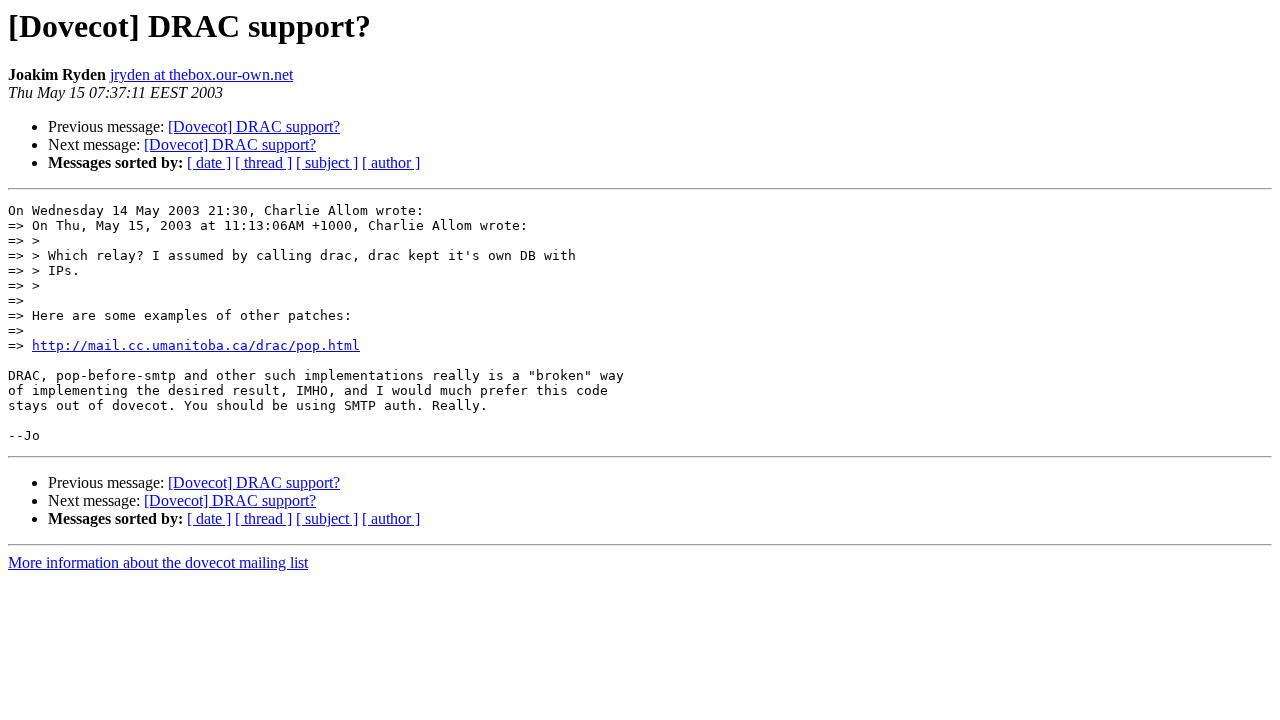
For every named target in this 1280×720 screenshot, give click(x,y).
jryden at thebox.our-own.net (201, 74)
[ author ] (391, 162)
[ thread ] (263, 162)
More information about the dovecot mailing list (158, 562)
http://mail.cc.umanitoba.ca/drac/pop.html (196, 345)
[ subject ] (327, 162)
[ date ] (209, 162)
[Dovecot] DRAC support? (254, 126)
